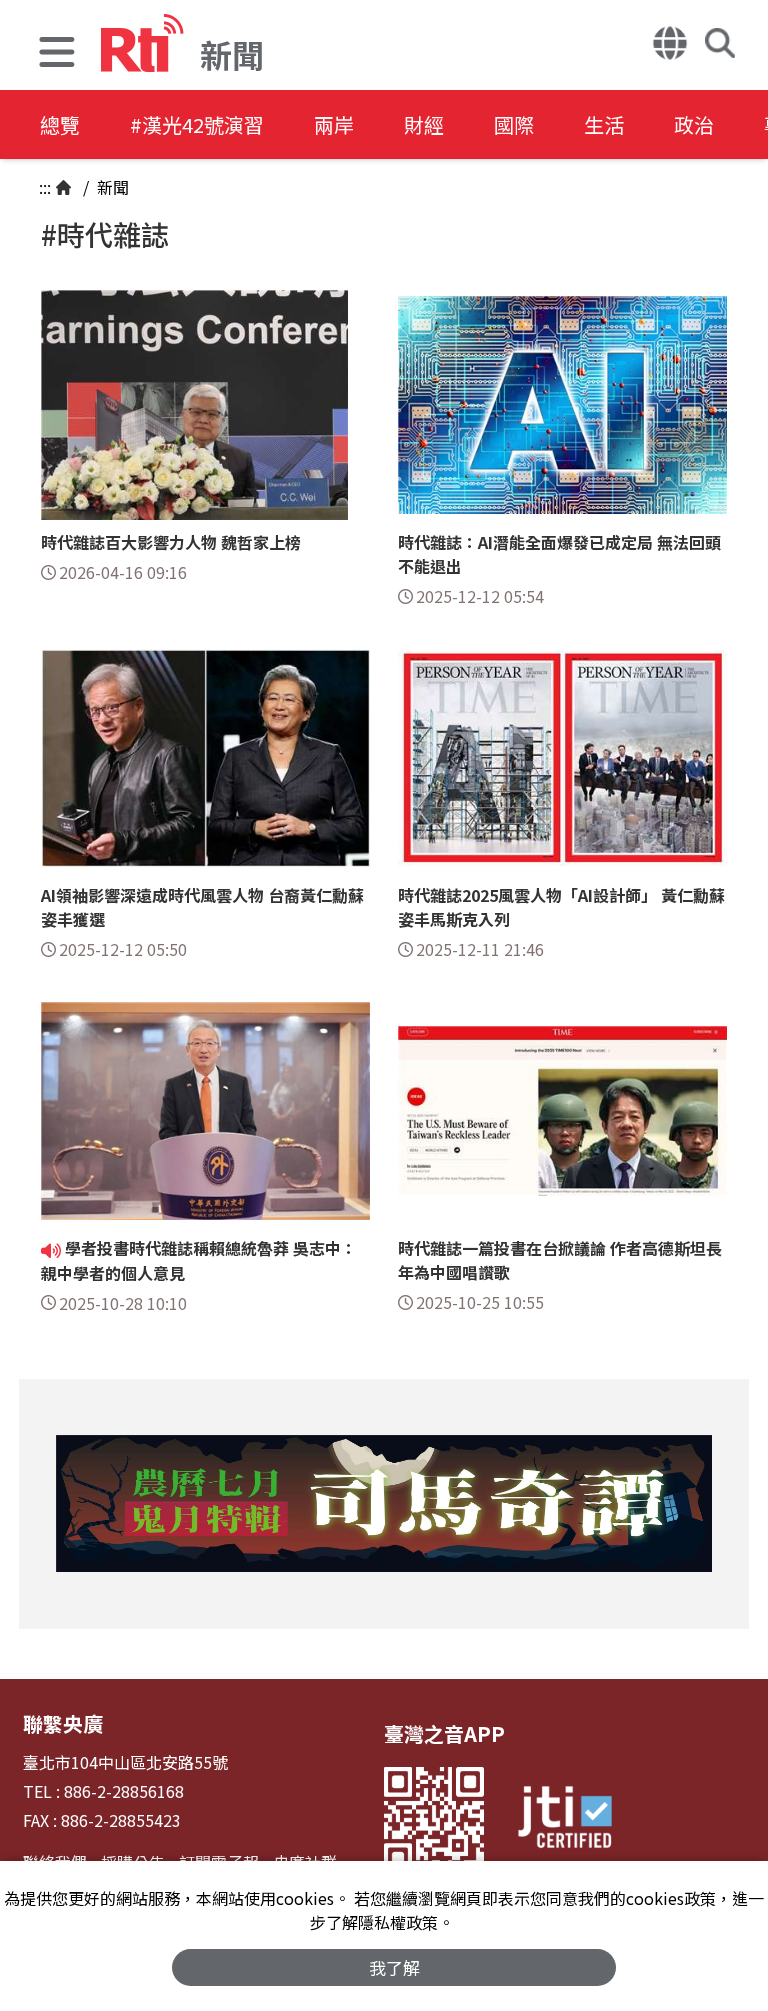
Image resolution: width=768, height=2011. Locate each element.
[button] (57, 54)
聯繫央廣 (63, 1723)
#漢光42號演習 (197, 124)
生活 (604, 124)
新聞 (111, 187)
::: (45, 187)
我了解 (394, 1967)
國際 (514, 124)
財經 (424, 124)
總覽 (60, 124)
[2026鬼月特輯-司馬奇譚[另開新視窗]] (384, 1504)
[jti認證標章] (565, 1820)
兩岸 (334, 124)
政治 (694, 124)
